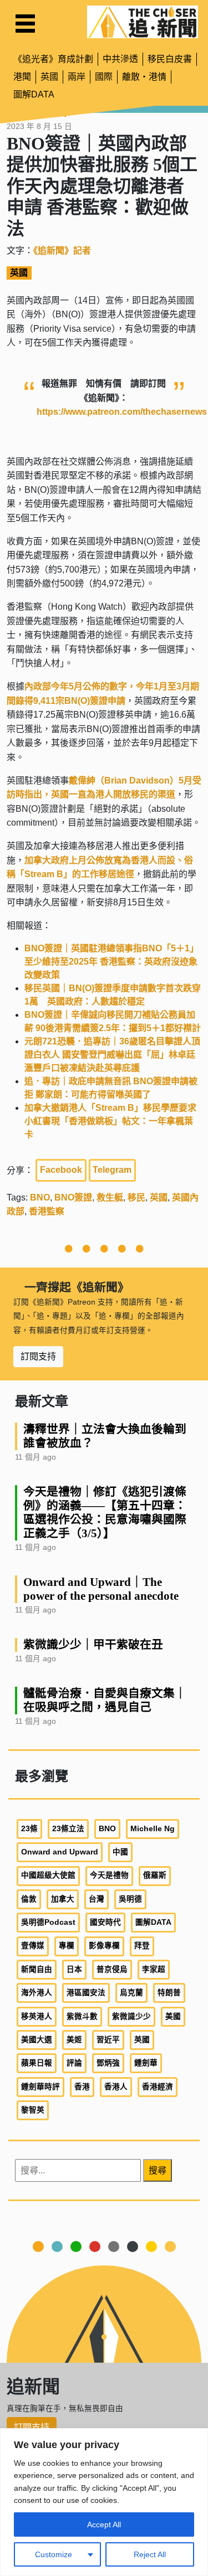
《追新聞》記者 (62, 251)
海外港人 (37, 1993)
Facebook (61, 1170)
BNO (40, 1197)
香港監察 (47, 1211)
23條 (29, 1829)
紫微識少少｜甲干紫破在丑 (93, 1644)
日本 (74, 1969)
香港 (82, 2087)
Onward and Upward (60, 1852)
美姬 (74, 2040)
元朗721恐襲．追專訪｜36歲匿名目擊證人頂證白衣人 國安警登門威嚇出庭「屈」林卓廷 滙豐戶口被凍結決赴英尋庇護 (112, 1055)
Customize (54, 2554)
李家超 (154, 1969)
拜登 (142, 1946)
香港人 (116, 2087)
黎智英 (33, 2110)
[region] (104, 2502)
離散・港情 (144, 77)
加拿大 (63, 1899)
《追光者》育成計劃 (53, 59)
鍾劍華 (146, 2063)
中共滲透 (120, 59)
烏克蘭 (131, 1993)
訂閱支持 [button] (38, 1356)
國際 (104, 77)
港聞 (22, 77)
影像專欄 (104, 1946)
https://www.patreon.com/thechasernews (122, 412)
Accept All (104, 2525)
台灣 (97, 1899)
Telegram (112, 1170)
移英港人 (37, 2016)
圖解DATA (34, 94)
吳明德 (130, 1899)
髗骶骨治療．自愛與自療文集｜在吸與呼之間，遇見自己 (105, 1700)
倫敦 (29, 1899)
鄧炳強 (108, 2063)
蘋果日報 (37, 2063)
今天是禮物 (109, 1875)
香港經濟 (158, 2087)
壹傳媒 (33, 1946)
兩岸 (77, 77)
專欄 (67, 1946)
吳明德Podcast (48, 1922)
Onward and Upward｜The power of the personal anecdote (101, 1589)
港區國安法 (86, 1993)
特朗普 (169, 1993)
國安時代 (105, 1922)
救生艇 (110, 1197)
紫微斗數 (82, 2016)
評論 (74, 2063)
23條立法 (68, 1829)
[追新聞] (143, 22)
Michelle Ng (153, 1829)
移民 (136, 1197)
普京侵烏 (112, 1969)
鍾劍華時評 (40, 2087)
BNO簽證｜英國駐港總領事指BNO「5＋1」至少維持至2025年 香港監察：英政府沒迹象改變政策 (111, 962)
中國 (120, 1852)
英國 (49, 77)
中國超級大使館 (48, 1875)
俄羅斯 (155, 1875)
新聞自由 (37, 1969)
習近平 (108, 2040)
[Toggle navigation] (25, 24)
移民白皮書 (170, 59)
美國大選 (37, 2040)
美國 (173, 2016)
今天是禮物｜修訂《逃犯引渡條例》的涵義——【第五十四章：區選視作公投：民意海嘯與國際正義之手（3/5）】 (105, 1512)
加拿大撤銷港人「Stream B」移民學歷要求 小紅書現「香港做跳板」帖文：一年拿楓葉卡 (115, 1121)
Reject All (150, 2554)
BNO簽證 (73, 1197)
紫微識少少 (131, 2016)
